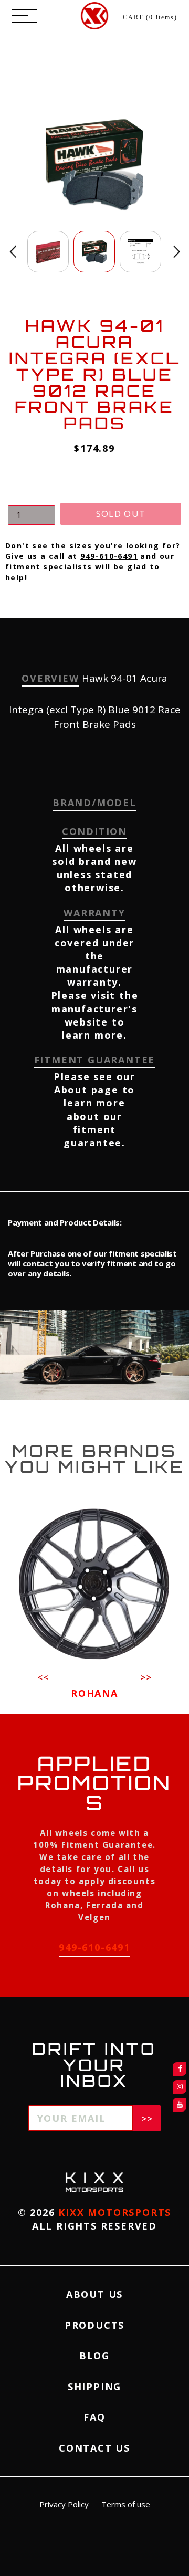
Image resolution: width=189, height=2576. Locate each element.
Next (177, 252)
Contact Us (94, 2448)
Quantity (26, 496)
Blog (94, 2356)
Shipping (94, 2387)
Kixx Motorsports (115, 2212)
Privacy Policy (64, 2504)
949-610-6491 (109, 556)
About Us (94, 2294)
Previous (13, 252)
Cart (150, 17)
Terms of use (126, 2504)
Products (94, 2325)
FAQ (94, 2417)
